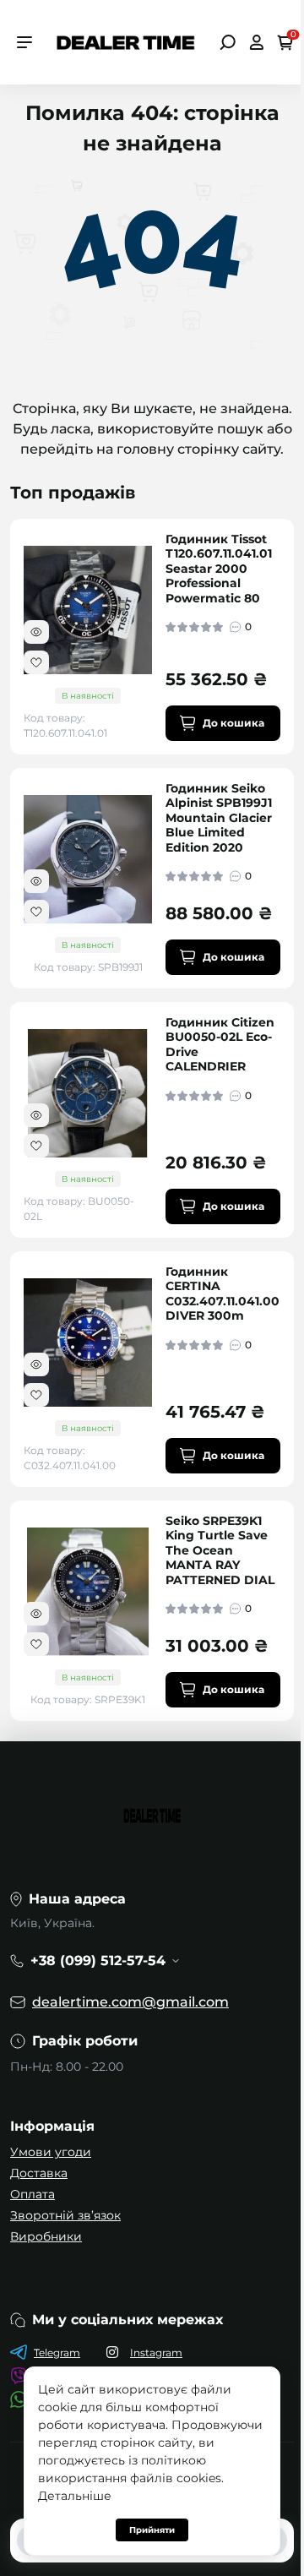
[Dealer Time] (126, 41)
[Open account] (256, 42)
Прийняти (152, 2530)
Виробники (46, 2236)
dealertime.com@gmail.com (130, 2002)
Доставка (39, 2173)
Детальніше (75, 2496)
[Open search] (228, 42)
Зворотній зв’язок (65, 2215)
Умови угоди (51, 2152)
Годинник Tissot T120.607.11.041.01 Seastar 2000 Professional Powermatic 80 (219, 569)
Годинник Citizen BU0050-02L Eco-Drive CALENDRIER (220, 1045)
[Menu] (24, 42)
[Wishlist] (36, 662)
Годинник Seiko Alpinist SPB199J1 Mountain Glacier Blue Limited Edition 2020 (219, 818)
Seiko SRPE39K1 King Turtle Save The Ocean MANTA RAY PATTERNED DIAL (220, 1551)
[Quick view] (36, 632)
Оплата (33, 2194)
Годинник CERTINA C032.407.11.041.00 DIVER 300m (223, 1294)
